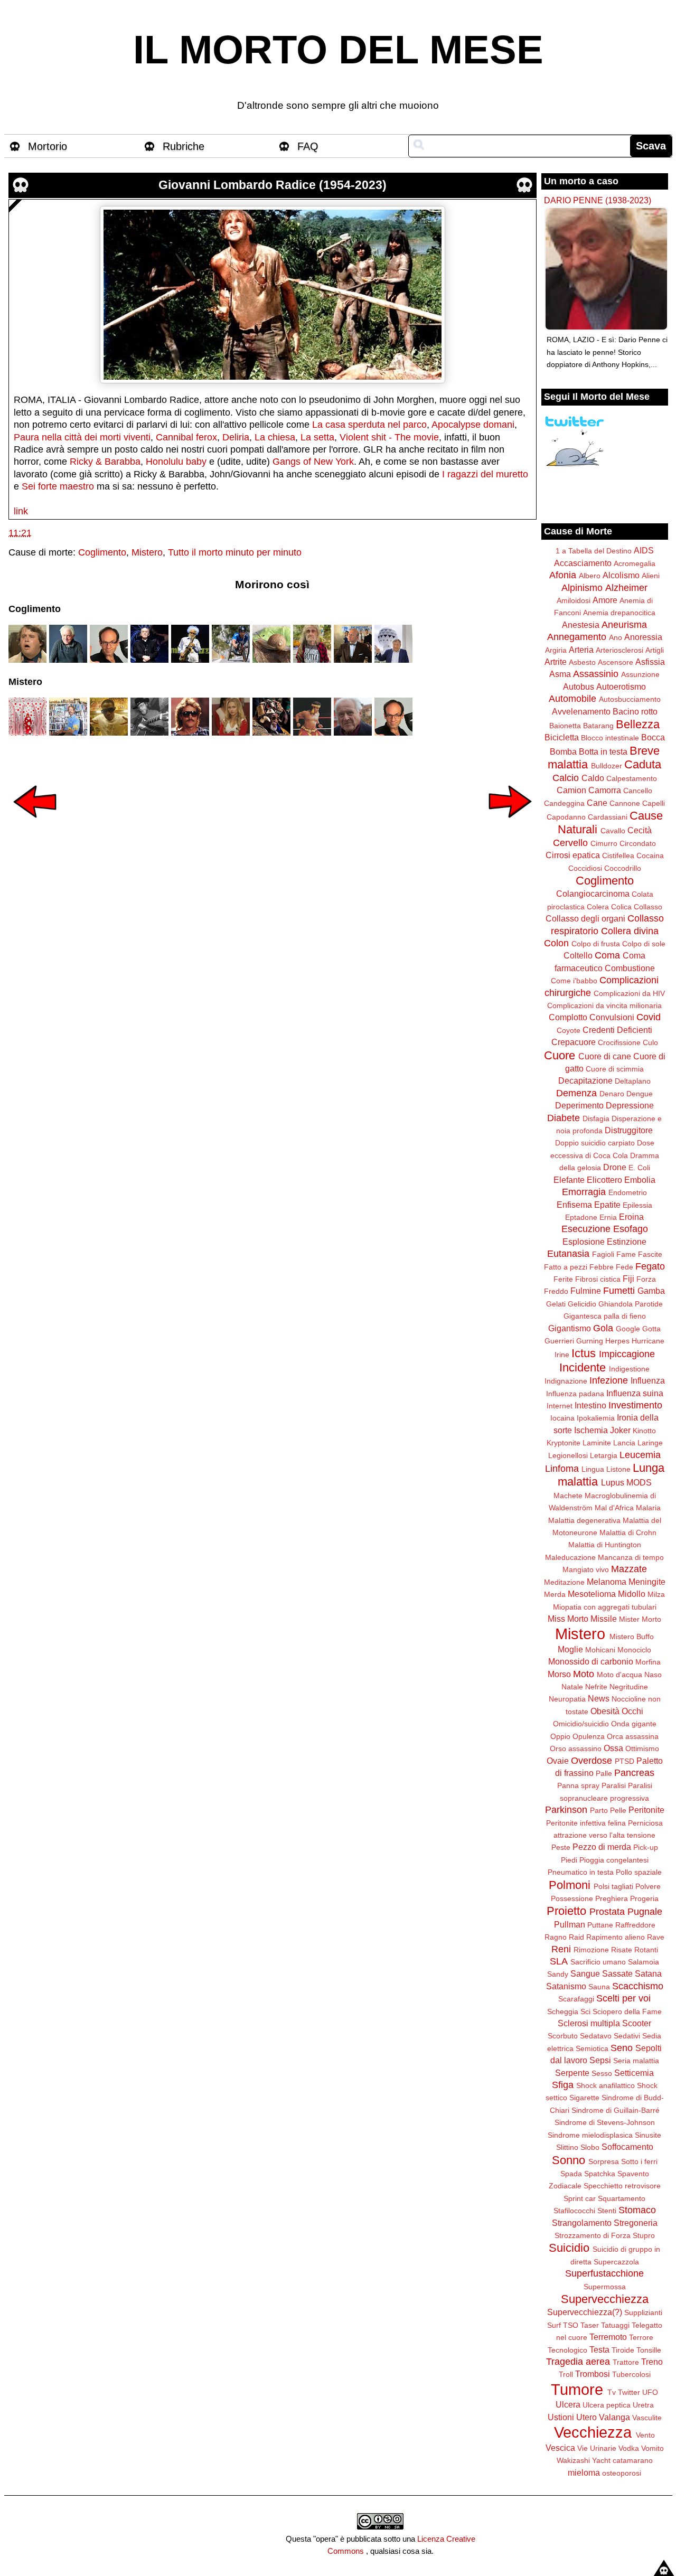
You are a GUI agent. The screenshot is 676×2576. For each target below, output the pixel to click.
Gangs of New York (313, 462)
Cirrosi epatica (573, 855)
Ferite (563, 1279)
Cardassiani (608, 817)
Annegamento (577, 637)
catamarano (633, 2460)
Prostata (607, 1912)
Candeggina (564, 803)
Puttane (600, 1925)
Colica (621, 907)
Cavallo (613, 831)
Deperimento (579, 1105)
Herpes (617, 1341)
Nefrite (596, 1687)
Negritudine (629, 1687)
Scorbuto (563, 2036)
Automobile (572, 699)
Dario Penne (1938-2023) (598, 200)
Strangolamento (582, 2223)
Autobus (579, 687)
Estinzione (627, 1242)
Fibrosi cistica (598, 1279)
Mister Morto (640, 1619)
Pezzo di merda (602, 1847)
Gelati (556, 1304)
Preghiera (612, 1898)
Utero (586, 2417)
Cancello (638, 791)
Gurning (590, 1341)
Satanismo (566, 1986)
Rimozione (591, 1950)
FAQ (308, 146)
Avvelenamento (581, 711)
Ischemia (591, 1430)
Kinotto (644, 1431)
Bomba (563, 751)
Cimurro (604, 843)
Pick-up (646, 1847)
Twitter (629, 2392)
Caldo (593, 778)
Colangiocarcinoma (593, 894)
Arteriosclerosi (619, 650)
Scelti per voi (623, 1998)
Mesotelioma (592, 1594)
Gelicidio (582, 1304)
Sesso (602, 2073)
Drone (615, 1167)
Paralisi (614, 1785)
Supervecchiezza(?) (585, 2312)
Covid (649, 1017)
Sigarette (584, 2098)
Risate (622, 1950)
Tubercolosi (631, 2374)
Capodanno (566, 817)
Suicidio (569, 2248)
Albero (590, 576)
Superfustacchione (604, 2273)
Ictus (584, 1353)
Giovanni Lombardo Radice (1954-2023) (273, 185)
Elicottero (604, 1180)
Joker (620, 1430)
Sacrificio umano (598, 1962)
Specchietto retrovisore (622, 2186)
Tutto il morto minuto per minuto (235, 552)
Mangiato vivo (586, 1569)
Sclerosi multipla (589, 2023)
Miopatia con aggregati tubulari (605, 1607)
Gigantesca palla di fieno (605, 1316)
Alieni (651, 576)
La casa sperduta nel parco (369, 425)
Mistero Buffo (632, 1637)
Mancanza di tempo (631, 1557)
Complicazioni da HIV (629, 993)
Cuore (560, 1055)
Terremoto (608, 2337)
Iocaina (562, 1418)
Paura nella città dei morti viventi (82, 437)
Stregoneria (636, 2223)
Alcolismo (621, 575)
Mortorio (48, 146)
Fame (626, 1254)
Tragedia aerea (578, 2362)
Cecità (640, 830)
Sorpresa (604, 2161)
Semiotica (592, 2048)
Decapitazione (585, 1080)
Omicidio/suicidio (581, 1724)
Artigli (655, 650)
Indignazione (566, 1381)
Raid (576, 1937)
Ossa (613, 1748)
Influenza (648, 1380)
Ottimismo (642, 1748)
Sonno (569, 2160)
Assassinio (596, 674)
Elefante (569, 1180)
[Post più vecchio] (510, 825)
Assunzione (640, 674)
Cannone (625, 803)
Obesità (605, 1711)
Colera (598, 907)
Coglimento (102, 552)
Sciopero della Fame (627, 2011)
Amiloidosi (574, 600)
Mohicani (600, 1650)
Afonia (563, 575)
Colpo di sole (644, 944)
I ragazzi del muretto (485, 474)
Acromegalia (635, 563)
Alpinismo (582, 588)
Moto (584, 1674)
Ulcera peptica (607, 2405)
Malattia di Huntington (605, 1545)
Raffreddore (635, 1925)
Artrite (556, 662)
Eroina (631, 1217)
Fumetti (619, 1291)
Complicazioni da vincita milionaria (604, 1005)
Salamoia (644, 1962)
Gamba (651, 1291)
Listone (618, 1469)
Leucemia (640, 1455)
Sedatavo (596, 2036)
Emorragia (584, 1192)
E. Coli (639, 1168)
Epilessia (637, 1205)
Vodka (629, 2448)
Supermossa (605, 2287)
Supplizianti (643, 2312)
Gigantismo (570, 1328)
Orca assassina (633, 1736)
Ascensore (616, 662)
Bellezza (638, 724)
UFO (650, 2392)
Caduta (643, 764)
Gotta (651, 1329)
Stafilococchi (574, 2211)
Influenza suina (635, 1393)
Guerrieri (559, 1341)
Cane (597, 803)
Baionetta (565, 726)
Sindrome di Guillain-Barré (616, 2110)
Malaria (648, 1508)
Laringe (650, 1443)
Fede (625, 1267)
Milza (656, 1594)
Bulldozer (607, 766)
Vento (645, 2435)
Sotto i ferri (639, 2161)
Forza (646, 1279)
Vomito (652, 2448)
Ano (616, 637)
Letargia (604, 1455)
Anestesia (581, 625)
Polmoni (570, 1885)
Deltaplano (633, 1081)
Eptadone (581, 1217)
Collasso (648, 907)
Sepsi (600, 2060)
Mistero (147, 552)
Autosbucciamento (630, 699)
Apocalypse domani (473, 425)
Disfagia (596, 1118)
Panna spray (578, 1785)
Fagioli (603, 1254)
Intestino (590, 1405)
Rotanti (646, 1950)
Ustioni (561, 2417)
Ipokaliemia (596, 1418)
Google (628, 1329)
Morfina (648, 1662)
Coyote (569, 1030)
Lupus (613, 1482)
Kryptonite (564, 1443)
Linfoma (562, 1469)
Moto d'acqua (619, 1675)
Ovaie (558, 1761)
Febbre (602, 1267)
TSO (571, 2325)
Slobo (590, 2147)
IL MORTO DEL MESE (338, 50)
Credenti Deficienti (617, 1030)
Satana (648, 1973)
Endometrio (628, 1192)
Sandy (558, 1974)
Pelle (618, 1810)
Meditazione (564, 1582)
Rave (656, 1937)
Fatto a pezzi (566, 1267)
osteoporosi (622, 2473)
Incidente (583, 1367)
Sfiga (563, 2085)
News (599, 1698)
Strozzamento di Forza (593, 2235)
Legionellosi (568, 1455)
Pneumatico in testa (581, 1872)
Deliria (236, 437)
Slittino (567, 2147)
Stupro (644, 2235)
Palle (604, 1773)
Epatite (607, 1205)
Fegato (650, 1266)
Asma (560, 674)
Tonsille (649, 2350)
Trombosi (593, 2374)
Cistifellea (618, 855)
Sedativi (627, 2036)
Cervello (570, 843)
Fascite (650, 1254)
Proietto (566, 1911)
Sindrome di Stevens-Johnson (605, 2122)
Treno (652, 2362)
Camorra (605, 790)
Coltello (578, 955)
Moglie (570, 1649)
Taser (590, 2325)
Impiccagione (627, 1354)
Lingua (593, 1469)
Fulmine (586, 1291)
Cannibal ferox (186, 437)
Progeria (644, 1898)
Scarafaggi (576, 1999)
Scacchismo (638, 1986)
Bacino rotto (635, 711)
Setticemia (634, 2073)
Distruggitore (629, 1130)
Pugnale (645, 1912)
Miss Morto (568, 1619)
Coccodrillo (623, 868)
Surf (554, 2325)
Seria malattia (636, 2061)
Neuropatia (567, 1699)
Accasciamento (583, 563)
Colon (556, 943)
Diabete (564, 1118)
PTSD (625, 1761)
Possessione (572, 1898)
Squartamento (622, 2198)
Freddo (556, 1291)
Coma (607, 955)
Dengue (640, 1094)
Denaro (612, 1094)
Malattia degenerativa (584, 1520)
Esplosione (584, 1242)
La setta (317, 437)
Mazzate (629, 1569)
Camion (571, 790)
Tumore (577, 2390)
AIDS (644, 550)
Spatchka (600, 2174)
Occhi (632, 1711)
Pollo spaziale (639, 1872)
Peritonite (646, 1810)
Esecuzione (586, 1229)
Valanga (614, 2417)
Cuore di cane (605, 1056)
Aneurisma (624, 625)
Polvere (648, 1886)
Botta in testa (603, 751)
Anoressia (643, 637)
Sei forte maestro (58, 486)
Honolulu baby (176, 462)
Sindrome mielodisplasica (590, 2135)
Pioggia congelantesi (614, 1860)
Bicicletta (562, 737)
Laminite (597, 1443)
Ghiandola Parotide (631, 1304)
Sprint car (580, 2198)
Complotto (568, 1017)
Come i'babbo (574, 981)
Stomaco (637, 2210)
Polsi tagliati (613, 1886)
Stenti (607, 2211)
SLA (559, 1961)
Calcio (566, 778)
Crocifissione (619, 1042)
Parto (599, 1810)
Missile (604, 1619)
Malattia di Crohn (628, 1533)
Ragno (556, 1937)
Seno (622, 2048)
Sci (585, 2011)
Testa (599, 2349)
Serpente (572, 2073)
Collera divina (630, 931)
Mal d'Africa (614, 1508)
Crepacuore (574, 1042)
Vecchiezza (593, 2432)
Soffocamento (627, 2147)
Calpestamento (632, 778)
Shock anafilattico (605, 2085)
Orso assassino (576, 1748)
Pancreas (634, 1773)
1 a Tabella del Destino (594, 551)
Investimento (635, 1405)
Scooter (637, 2023)
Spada (571, 2174)
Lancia (624, 1443)
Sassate (617, 1973)
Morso (559, 1674)
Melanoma (607, 1582)
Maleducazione (570, 1557)
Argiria (556, 650)
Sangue (585, 1973)
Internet (560, 1406)
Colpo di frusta (596, 944)
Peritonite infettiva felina (586, 1823)
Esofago (631, 1229)
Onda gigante (634, 1724)
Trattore (626, 2362)
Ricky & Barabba (105, 462)
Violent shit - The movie (389, 437)
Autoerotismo (621, 687)
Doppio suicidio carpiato (595, 1143)
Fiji (628, 1278)
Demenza (576, 1093)
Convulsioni (612, 1017)
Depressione (630, 1105)
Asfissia (650, 662)
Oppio (560, 1736)
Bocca (653, 737)
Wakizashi (573, 2460)
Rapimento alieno (616, 1937)
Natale (572, 1687)
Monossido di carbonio (591, 1661)
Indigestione (629, 1369)
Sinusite (648, 2135)
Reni (561, 1949)
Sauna (599, 1987)
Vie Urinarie (597, 2448)
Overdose (591, 1761)
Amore (605, 600)
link (21, 511)
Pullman (570, 1924)
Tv (612, 2392)
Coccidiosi (585, 868)
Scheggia (563, 2011)
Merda (555, 1594)
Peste (561, 1847)
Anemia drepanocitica (619, 613)
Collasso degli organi (585, 918)
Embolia (640, 1180)
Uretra (643, 2405)
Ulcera (568, 2404)
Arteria (581, 650)
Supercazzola (616, 2262)
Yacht (601, 2460)
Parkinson (566, 1810)
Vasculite (647, 2418)
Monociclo (634, 1650)
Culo (650, 1042)
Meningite (647, 1582)
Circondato (638, 843)
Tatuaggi (615, 2325)
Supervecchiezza (605, 2299)
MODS (639, 1482)
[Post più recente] (35, 825)
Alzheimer (626, 588)
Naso (653, 1675)
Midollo (632, 1594)
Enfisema (574, 1205)
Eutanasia (568, 1254)
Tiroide (623, 2350)
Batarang (598, 726)
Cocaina (650, 855)
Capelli (654, 803)
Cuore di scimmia (615, 1069)
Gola (603, 1328)
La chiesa (275, 437)
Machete (568, 1496)
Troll (566, 2374)
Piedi (569, 1860)
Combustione (630, 968)
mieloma (584, 2472)
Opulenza (589, 1736)
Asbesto (582, 662)
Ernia (608, 1217)
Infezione (609, 1380)
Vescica (560, 2448)
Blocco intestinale (610, 738)
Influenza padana (575, 1394)
